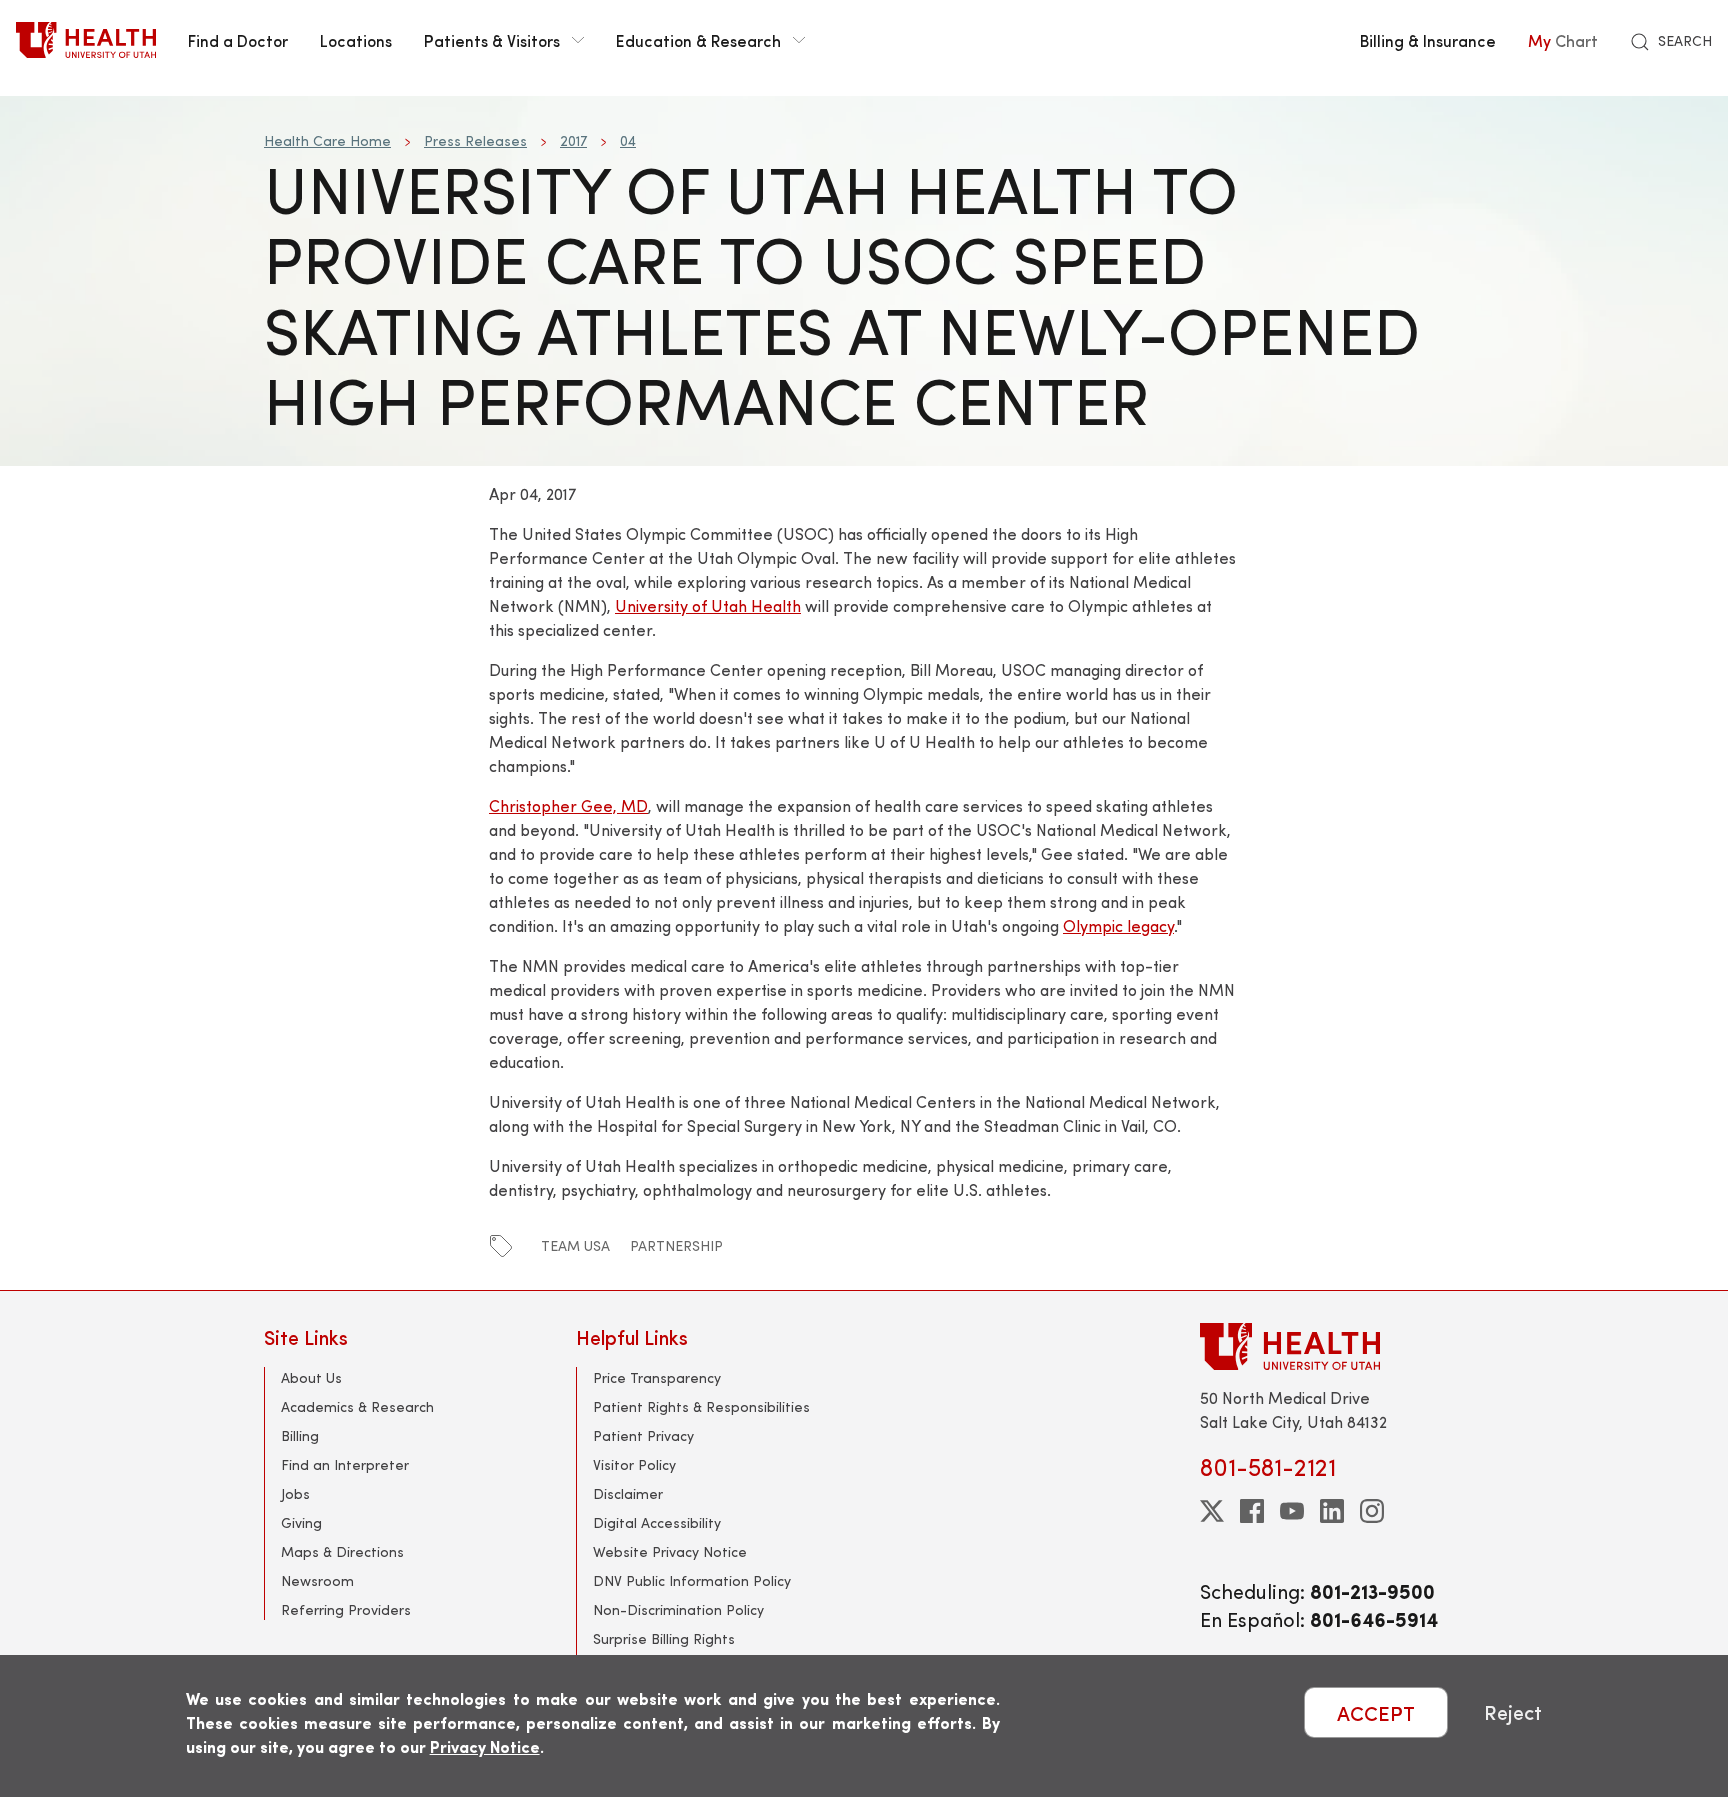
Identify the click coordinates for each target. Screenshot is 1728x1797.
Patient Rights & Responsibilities (701, 1406)
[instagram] (1372, 1511)
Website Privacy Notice (670, 1551)
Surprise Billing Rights (664, 1638)
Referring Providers (346, 1609)
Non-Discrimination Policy (678, 1609)
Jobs (295, 1493)
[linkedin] (1332, 1511)
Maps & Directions (342, 1551)
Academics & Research (357, 1406)
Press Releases (475, 140)
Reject (1513, 1712)
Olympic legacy (1118, 925)
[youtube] (1292, 1511)
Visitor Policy (634, 1464)
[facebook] (1252, 1511)
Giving (301, 1522)
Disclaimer (628, 1493)
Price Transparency (657, 1377)
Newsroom (317, 1580)
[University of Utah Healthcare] (1332, 1346)
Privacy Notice (485, 1746)
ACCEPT (1376, 1712)
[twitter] (1212, 1511)
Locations (356, 40)
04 (628, 140)
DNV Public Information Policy (692, 1580)
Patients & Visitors (492, 40)
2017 (573, 140)
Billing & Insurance (1428, 40)
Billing (300, 1435)
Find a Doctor (238, 40)
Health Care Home (327, 140)
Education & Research (698, 40)
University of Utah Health (708, 605)
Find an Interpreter (345, 1464)
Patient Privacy (643, 1435)
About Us (311, 1377)
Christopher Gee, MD (568, 805)
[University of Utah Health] (86, 40)
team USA (575, 1245)
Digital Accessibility (657, 1522)
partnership (676, 1245)
